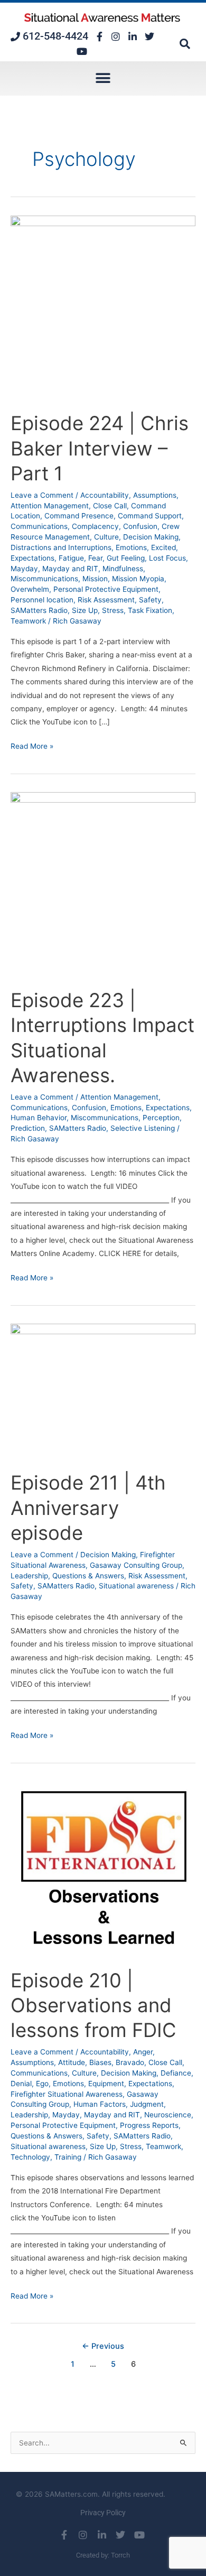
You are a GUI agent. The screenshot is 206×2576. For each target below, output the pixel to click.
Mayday (24, 569)
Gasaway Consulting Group (136, 1565)
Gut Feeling (126, 558)
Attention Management (50, 506)
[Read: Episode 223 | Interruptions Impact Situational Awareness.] (103, 884)
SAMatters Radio (39, 610)
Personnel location (42, 600)
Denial (21, 2084)
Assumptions (155, 495)
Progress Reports (149, 2125)
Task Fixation (150, 610)
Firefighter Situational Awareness (67, 2094)
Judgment (147, 2104)
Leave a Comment (42, 495)
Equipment (106, 2084)
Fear (95, 558)
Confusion (140, 526)
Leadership (29, 1576)
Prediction (28, 1128)
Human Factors (100, 2104)
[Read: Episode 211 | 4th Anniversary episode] (103, 1391)
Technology (30, 2157)
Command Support (150, 516)
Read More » (32, 745)
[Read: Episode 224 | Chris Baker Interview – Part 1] (103, 307)
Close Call (110, 506)
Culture (106, 537)
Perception (161, 1118)
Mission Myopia (138, 579)
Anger (143, 2052)
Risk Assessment (106, 600)
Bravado (130, 2062)
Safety (150, 600)
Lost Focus (167, 558)
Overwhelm (30, 589)
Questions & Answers (88, 1576)
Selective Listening (143, 1128)
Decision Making (151, 537)
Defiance (176, 2073)
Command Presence (79, 516)
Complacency (95, 526)
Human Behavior (39, 1118)
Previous (103, 2346)
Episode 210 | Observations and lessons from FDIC (93, 2006)
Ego (42, 2084)
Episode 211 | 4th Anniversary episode (88, 1508)
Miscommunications (44, 579)
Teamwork (28, 621)
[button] (185, 44)
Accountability (105, 495)
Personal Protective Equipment (106, 589)
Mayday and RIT (70, 569)
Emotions (131, 547)
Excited (163, 547)
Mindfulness (123, 569)
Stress (113, 610)
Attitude (72, 2062)
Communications (39, 526)
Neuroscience (168, 2115)
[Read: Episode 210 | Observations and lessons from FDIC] (103, 1868)
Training (68, 2157)
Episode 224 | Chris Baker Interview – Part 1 (100, 448)
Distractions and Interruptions (61, 547)
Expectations (32, 558)
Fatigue (71, 558)
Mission (95, 579)
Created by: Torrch (103, 2555)
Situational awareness (136, 1586)
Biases (100, 2062)
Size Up (85, 610)
